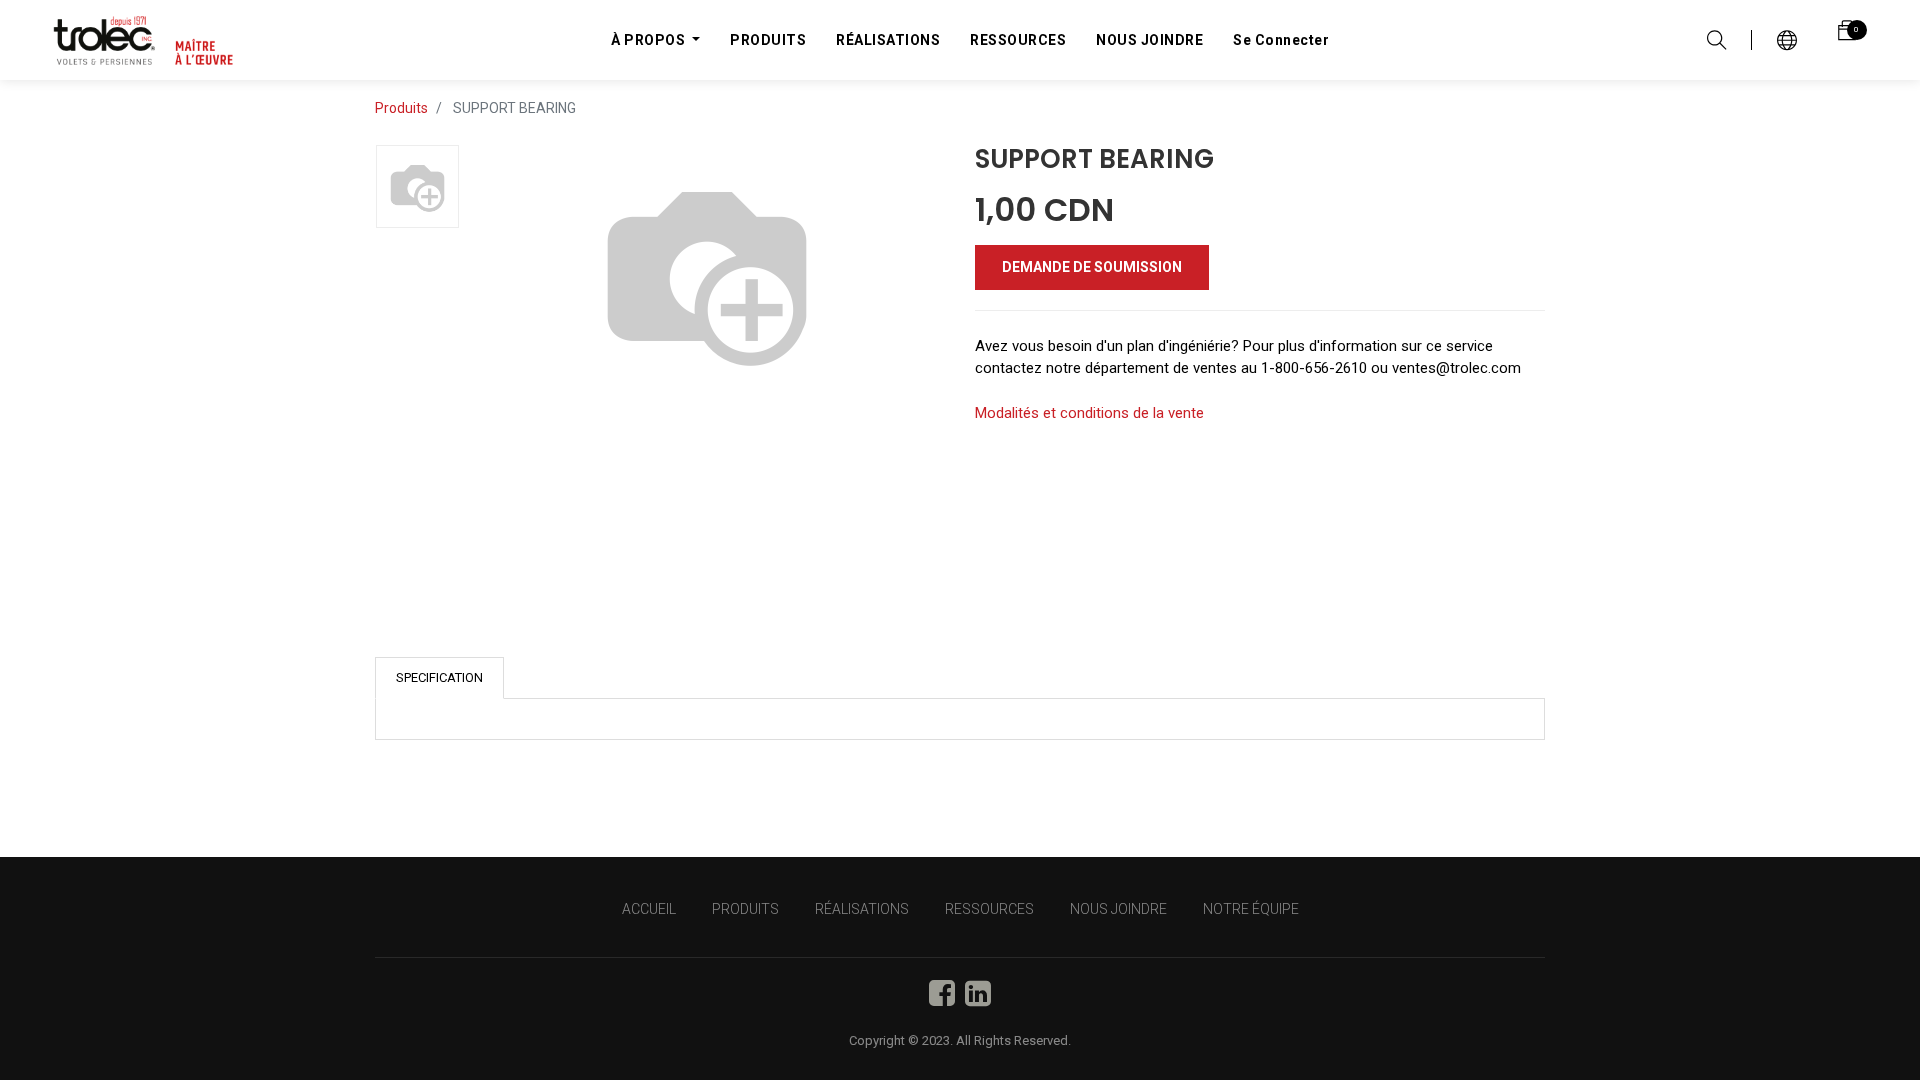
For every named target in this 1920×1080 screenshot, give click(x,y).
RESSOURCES (989, 909)
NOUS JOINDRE (1118, 909)
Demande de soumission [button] (1092, 267)
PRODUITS (745, 909)
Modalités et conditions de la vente (1089, 413)
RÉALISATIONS (862, 909)
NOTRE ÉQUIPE (1251, 909)
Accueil (649, 909)
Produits (401, 108)
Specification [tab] (439, 677)
